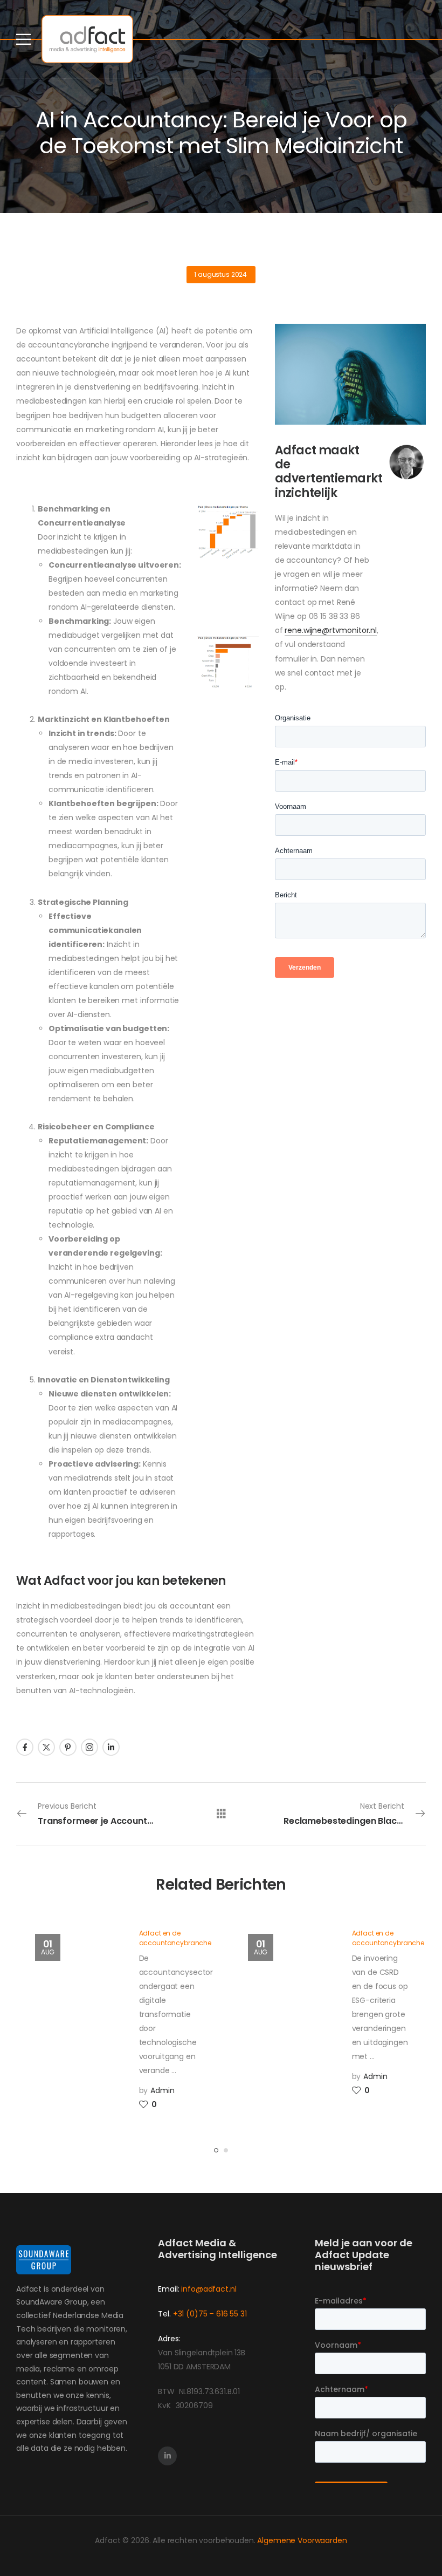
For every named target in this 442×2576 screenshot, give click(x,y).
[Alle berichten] (221, 1813)
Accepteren (37, 2541)
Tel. (165, 2314)
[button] (423, 2540)
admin (162, 2090)
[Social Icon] (25, 1747)
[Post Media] (74, 2017)
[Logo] (87, 39)
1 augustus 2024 (220, 274)
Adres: (169, 2339)
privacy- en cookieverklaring (209, 2547)
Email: (168, 2289)
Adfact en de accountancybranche (175, 1938)
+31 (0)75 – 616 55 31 (210, 2314)
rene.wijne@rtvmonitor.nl (331, 630)
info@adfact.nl (209, 2289)
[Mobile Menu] (23, 39)
